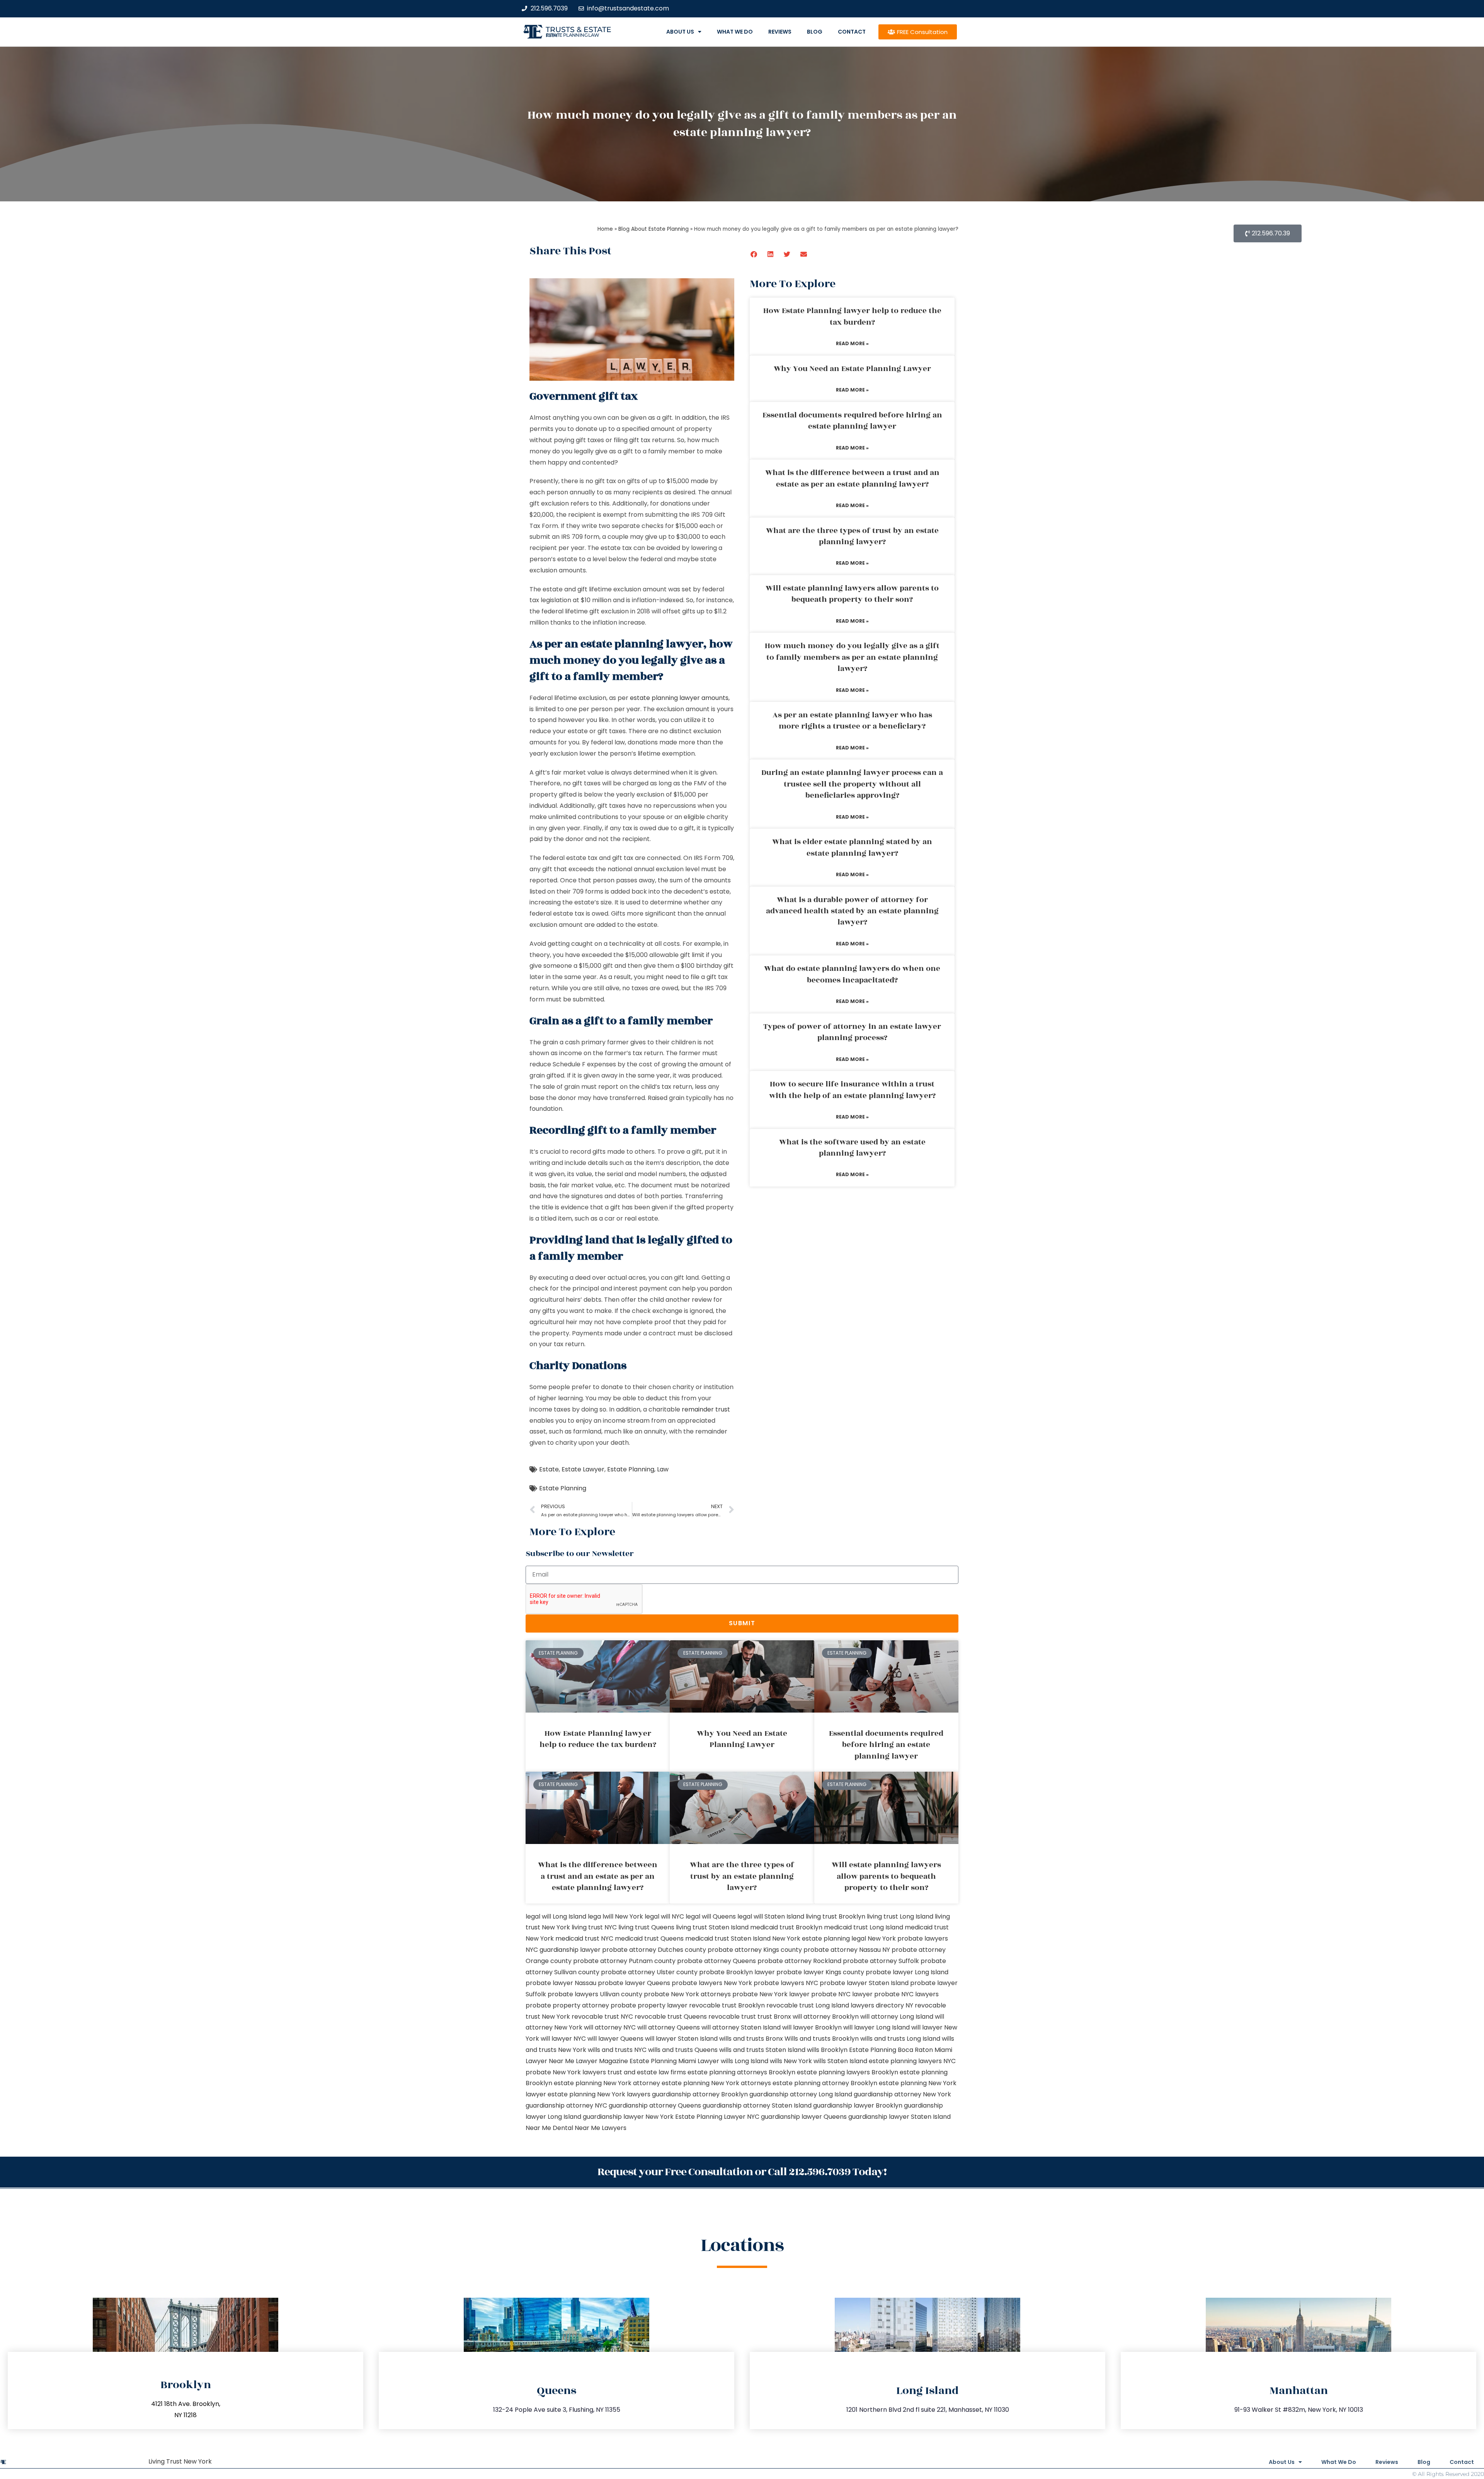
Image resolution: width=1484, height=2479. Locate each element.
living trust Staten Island (712, 1927)
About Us (680, 32)
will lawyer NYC (563, 2039)
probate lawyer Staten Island (864, 1983)
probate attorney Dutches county (654, 1950)
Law (663, 1469)
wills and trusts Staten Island (762, 2050)
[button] (754, 254)
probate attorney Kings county (755, 1950)
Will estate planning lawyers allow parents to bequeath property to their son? (852, 594)
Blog (815, 32)
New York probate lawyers (908, 1938)
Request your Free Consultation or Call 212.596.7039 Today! (742, 2172)
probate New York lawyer (771, 1994)
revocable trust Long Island (808, 2005)
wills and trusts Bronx (751, 2039)
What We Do (735, 32)
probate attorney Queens (716, 1961)
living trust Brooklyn (836, 1916)
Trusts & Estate (579, 30)
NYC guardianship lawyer (563, 1950)
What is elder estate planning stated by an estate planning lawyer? (852, 847)
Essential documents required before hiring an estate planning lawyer (852, 421)
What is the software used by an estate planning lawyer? (852, 1148)
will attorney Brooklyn (826, 2017)
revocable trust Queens (671, 2017)
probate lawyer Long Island (907, 1972)
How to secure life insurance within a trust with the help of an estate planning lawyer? (852, 1090)
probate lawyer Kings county (820, 1972)
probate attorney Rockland (799, 1961)
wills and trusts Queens (683, 2050)
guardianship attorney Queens (655, 2105)
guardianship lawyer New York (628, 2117)
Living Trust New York (180, 2461)
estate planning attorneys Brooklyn (741, 2072)
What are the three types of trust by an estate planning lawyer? (852, 536)
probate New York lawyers (566, 2072)
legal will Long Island (556, 1916)
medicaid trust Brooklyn (786, 1927)
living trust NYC (594, 1927)
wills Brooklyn (827, 2050)
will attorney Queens (669, 2027)
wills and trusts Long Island (900, 2039)
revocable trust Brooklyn (727, 2005)
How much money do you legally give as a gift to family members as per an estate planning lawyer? (852, 657)
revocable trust (732, 2017)
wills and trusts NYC (617, 2050)
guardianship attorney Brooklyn (700, 2094)
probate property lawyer (649, 2005)
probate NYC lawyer (842, 1994)
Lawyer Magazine (602, 2061)
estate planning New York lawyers (599, 2094)
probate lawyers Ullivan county (595, 1994)
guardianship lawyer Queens (804, 2117)
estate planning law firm (573, 35)
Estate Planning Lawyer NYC (717, 2117)
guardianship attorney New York (902, 2094)
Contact (852, 32)
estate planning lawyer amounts (679, 698)
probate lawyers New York (712, 1983)
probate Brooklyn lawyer (737, 1972)
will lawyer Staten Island (681, 2039)
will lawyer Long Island (876, 2027)
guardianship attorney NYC (566, 2105)
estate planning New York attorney (607, 2083)
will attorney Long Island (897, 2017)
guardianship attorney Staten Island (757, 2105)
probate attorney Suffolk (881, 1961)
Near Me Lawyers (601, 2128)
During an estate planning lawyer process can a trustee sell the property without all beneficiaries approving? (852, 784)
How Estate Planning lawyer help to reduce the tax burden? (852, 316)
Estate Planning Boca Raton (891, 2050)
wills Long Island (745, 2061)
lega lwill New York (615, 1916)
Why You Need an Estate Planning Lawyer (852, 369)
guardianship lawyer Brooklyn (858, 2105)
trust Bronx (774, 2017)
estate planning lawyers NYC (912, 2061)
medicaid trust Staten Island (728, 1938)
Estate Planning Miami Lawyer (674, 2061)
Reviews (780, 32)
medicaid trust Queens (649, 1938)
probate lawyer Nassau (561, 1983)
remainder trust (706, 1409)
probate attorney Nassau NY (847, 1950)
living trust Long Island (900, 1916)
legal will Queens (711, 1916)
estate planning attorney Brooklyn (825, 2083)
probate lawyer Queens (634, 1983)
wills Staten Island (840, 2061)
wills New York (791, 2061)
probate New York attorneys (687, 1994)
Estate (549, 1469)
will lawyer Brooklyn (812, 2027)
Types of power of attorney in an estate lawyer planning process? (852, 1032)
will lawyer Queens (615, 2039)
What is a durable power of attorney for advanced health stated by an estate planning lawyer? (852, 911)
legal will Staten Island (771, 1916)
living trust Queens (646, 1927)
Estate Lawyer (583, 1469)
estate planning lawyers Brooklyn (848, 2072)
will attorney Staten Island (741, 2027)
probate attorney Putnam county (624, 1961)
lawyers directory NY (883, 2005)
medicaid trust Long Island (864, 1927)
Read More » (852, 343)
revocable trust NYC (602, 2017)
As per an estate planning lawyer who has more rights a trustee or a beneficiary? (852, 721)
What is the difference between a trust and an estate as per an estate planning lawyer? (852, 478)
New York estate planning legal (819, 1938)
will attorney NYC (610, 2027)
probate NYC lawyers (906, 1994)
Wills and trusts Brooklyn (822, 2039)
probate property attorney (567, 2005)
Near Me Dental (549, 2128)
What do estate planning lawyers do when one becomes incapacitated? (852, 974)
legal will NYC (664, 1916)
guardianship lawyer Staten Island (899, 2117)
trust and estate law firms (647, 2072)
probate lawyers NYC (786, 1983)
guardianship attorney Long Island (801, 2094)
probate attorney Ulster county (649, 1972)
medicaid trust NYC (584, 1938)
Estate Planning (631, 1469)
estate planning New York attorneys (716, 2083)
